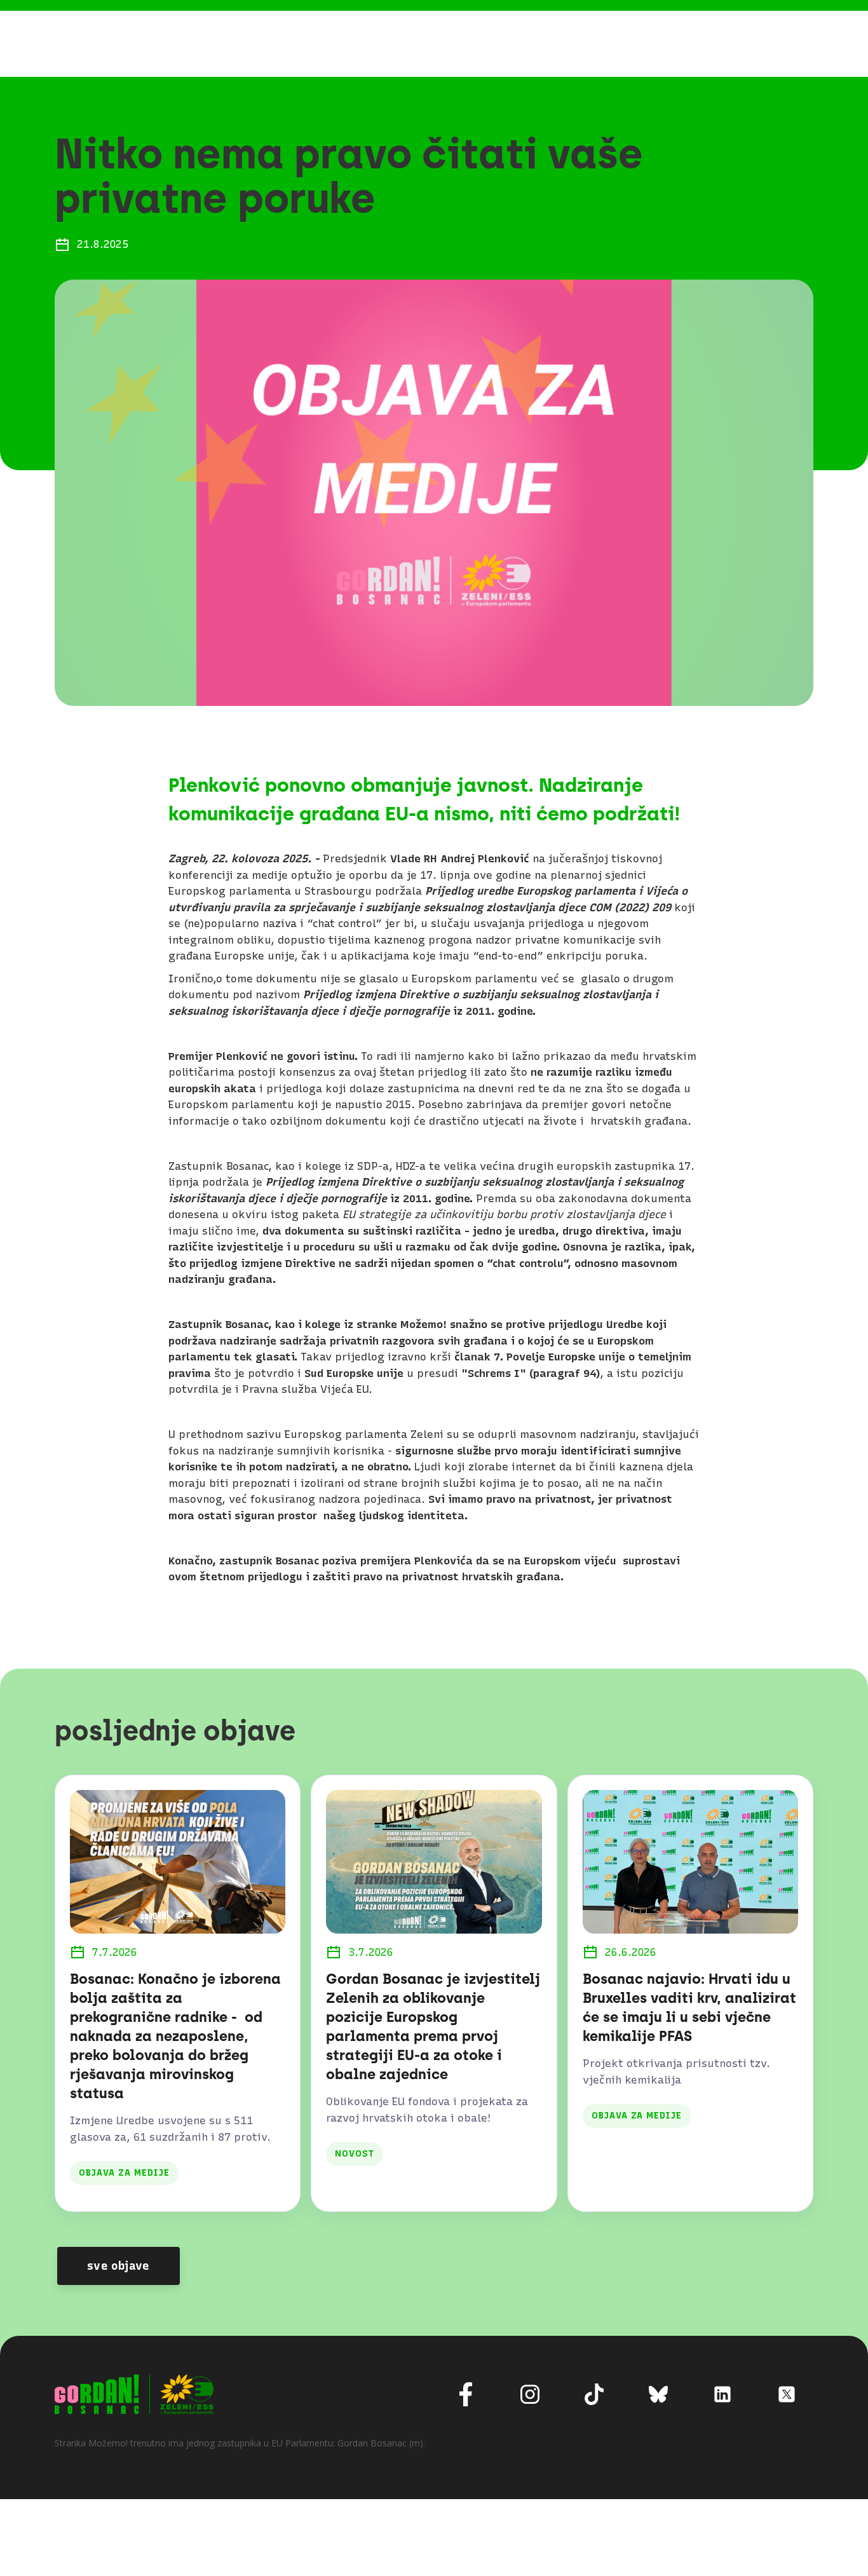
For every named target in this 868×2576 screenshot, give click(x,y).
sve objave (119, 2266)
